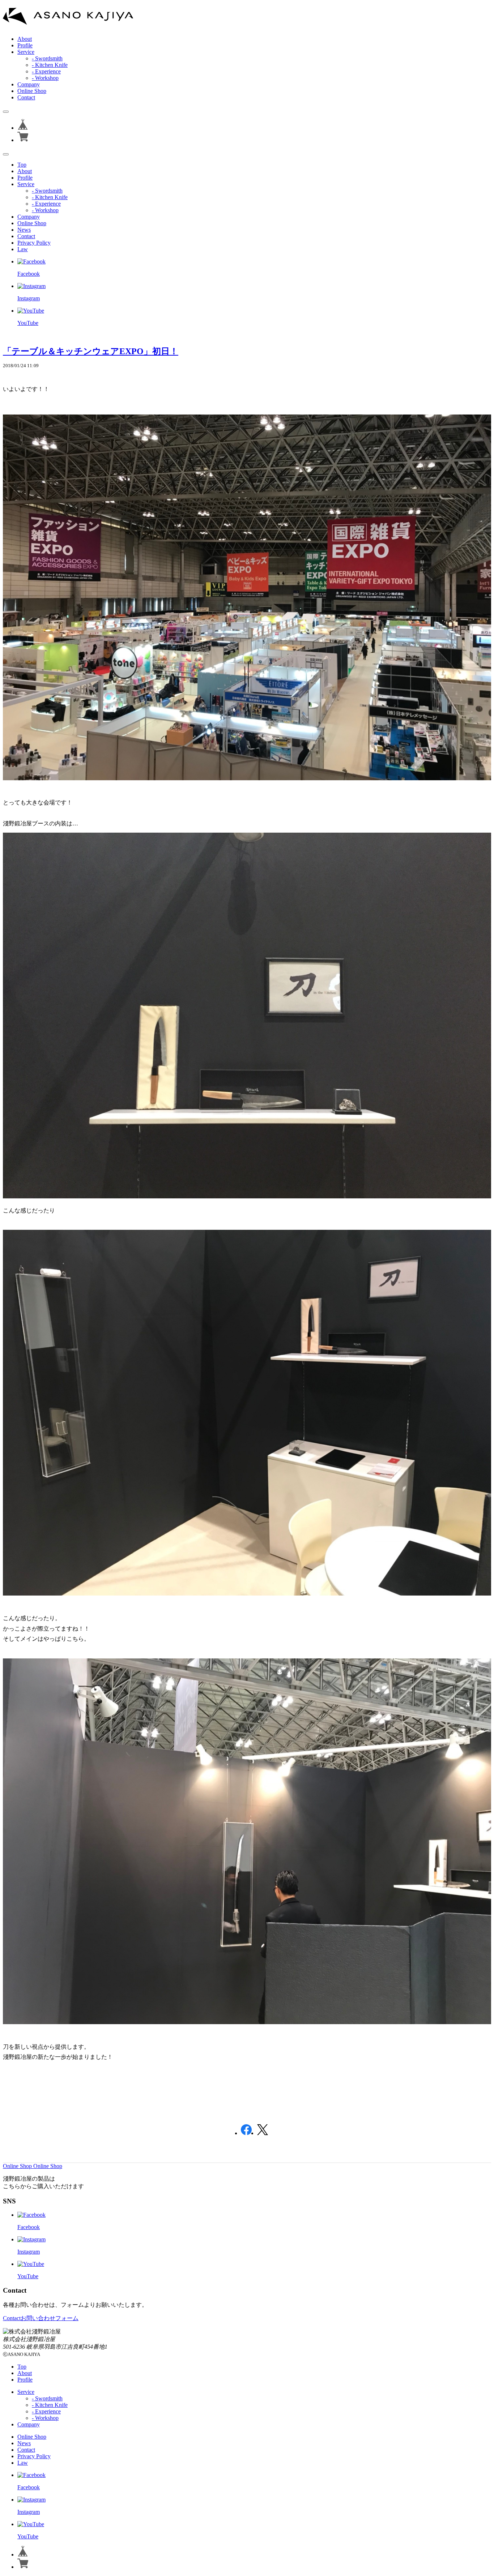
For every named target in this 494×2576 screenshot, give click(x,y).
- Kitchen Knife (50, 65)
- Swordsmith (47, 58)
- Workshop (45, 78)
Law (23, 249)
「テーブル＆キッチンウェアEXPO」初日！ (91, 351)
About (25, 39)
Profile (25, 45)
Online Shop (32, 91)
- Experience (46, 71)
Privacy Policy (34, 243)
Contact (26, 97)
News (24, 230)
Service (26, 52)
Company (29, 84)
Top (22, 165)
